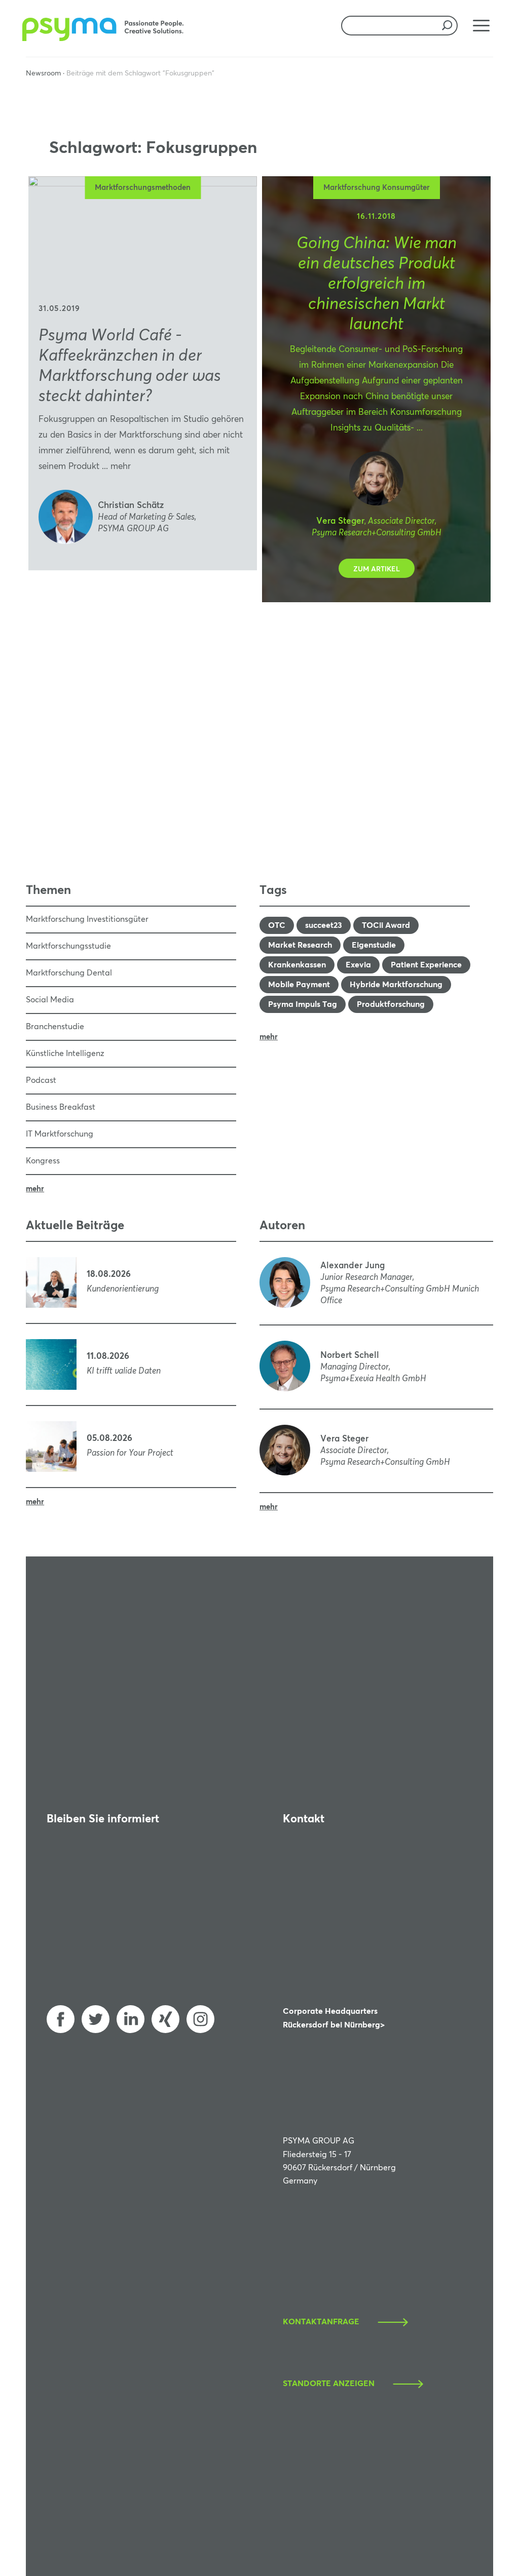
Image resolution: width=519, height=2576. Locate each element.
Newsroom (43, 73)
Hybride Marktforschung (396, 985)
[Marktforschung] (104, 39)
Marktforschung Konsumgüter (377, 188)
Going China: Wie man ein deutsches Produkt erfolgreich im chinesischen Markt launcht (377, 284)
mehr (121, 467)
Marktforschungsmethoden (143, 188)
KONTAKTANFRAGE (321, 2322)
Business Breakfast (61, 1107)
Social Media (50, 1000)
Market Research (300, 945)
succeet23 (324, 925)
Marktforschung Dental (69, 973)
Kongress (43, 1161)
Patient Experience (426, 965)
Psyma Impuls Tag (303, 1004)
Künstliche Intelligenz (65, 1053)
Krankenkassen (297, 965)
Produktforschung (391, 1004)
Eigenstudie (374, 945)
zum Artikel (377, 569)
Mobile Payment (299, 985)
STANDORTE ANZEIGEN (329, 2384)
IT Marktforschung (60, 1134)
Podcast (41, 1080)
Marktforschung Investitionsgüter (87, 919)
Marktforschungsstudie (68, 946)
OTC (277, 925)
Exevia (358, 965)
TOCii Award (386, 925)
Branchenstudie (55, 1027)
